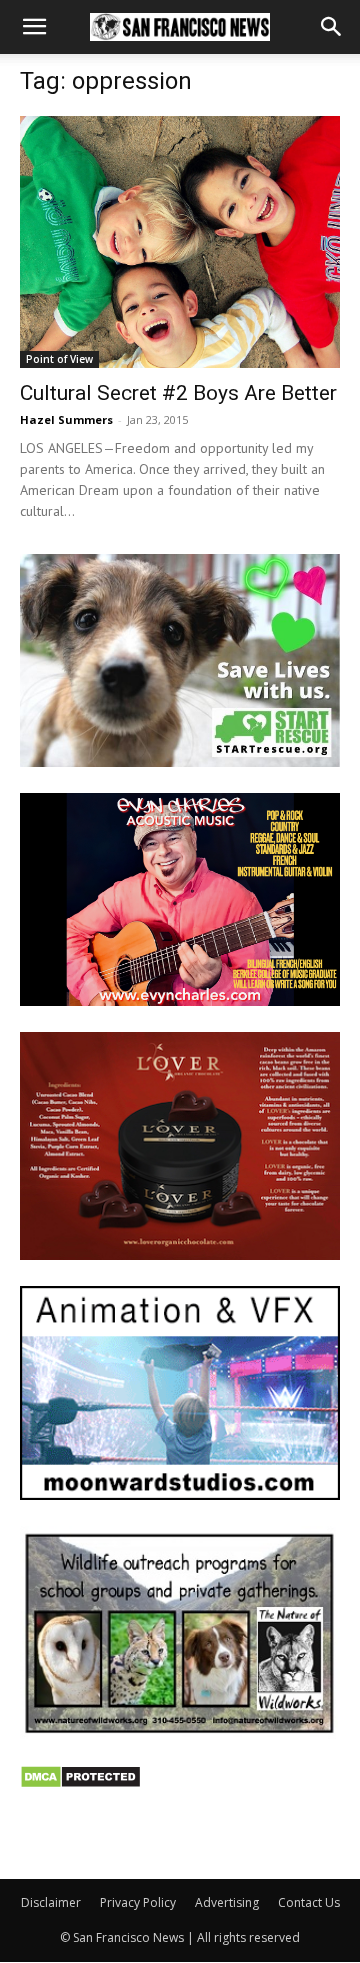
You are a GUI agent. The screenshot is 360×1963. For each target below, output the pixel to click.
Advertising (227, 1902)
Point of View (59, 359)
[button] (34, 27)
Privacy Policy (138, 1902)
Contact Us (309, 1902)
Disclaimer (51, 1902)
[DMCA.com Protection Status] (80, 1783)
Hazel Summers (66, 419)
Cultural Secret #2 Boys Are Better (178, 393)
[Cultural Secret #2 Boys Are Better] (180, 242)
